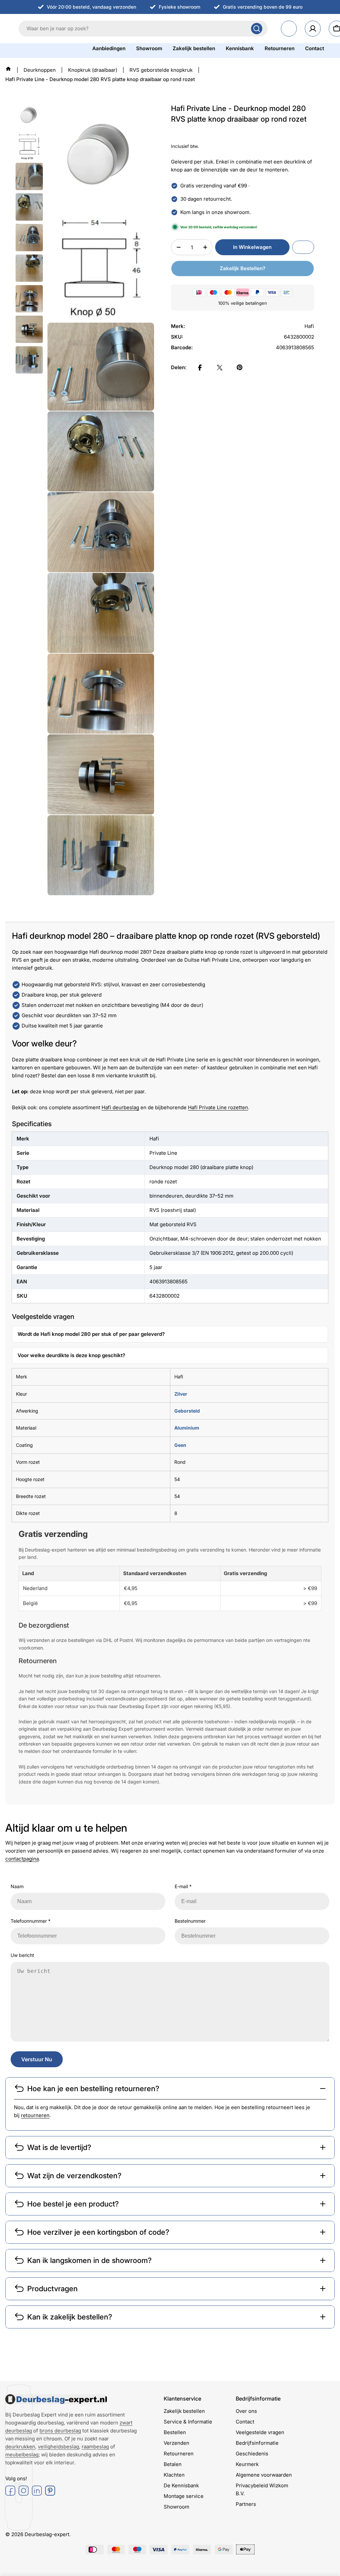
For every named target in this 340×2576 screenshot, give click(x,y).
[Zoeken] (257, 29)
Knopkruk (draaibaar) (93, 70)
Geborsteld (187, 1411)
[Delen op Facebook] (200, 368)
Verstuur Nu (37, 2059)
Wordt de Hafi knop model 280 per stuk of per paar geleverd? (91, 1334)
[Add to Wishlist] (303, 247)
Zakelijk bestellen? (243, 268)
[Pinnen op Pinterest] (240, 368)
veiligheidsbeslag (58, 2447)
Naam (17, 1886)
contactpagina (22, 1859)
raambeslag (95, 2447)
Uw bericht (22, 1955)
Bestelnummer (190, 1921)
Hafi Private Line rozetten (218, 1107)
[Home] (8, 69)
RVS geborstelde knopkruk (161, 70)
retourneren (35, 2115)
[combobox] (143, 29)
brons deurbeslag (60, 2431)
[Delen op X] (220, 368)
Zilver (181, 1394)
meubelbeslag (22, 2455)
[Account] (313, 29)
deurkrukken (20, 2447)
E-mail (183, 1886)
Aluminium (187, 1428)
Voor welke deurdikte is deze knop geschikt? (71, 1355)
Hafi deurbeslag (120, 1107)
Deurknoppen (40, 70)
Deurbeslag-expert (47, 2534)
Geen (180, 1445)
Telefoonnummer (31, 1921)
